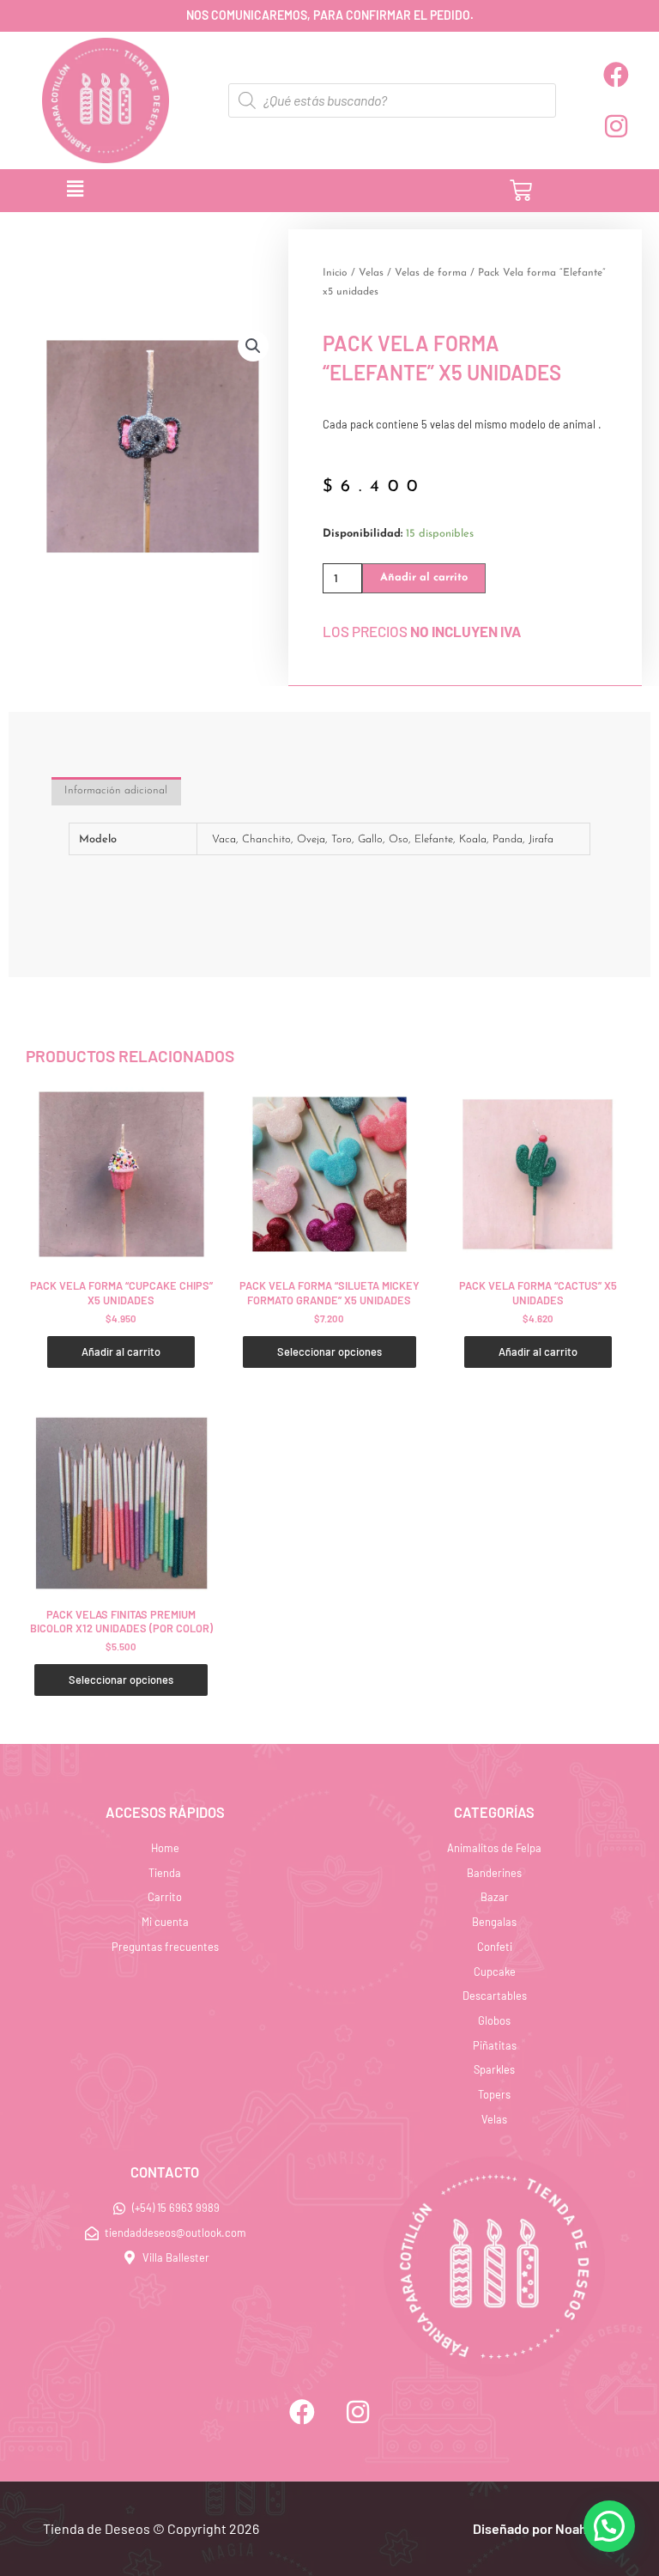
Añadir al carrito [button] (121, 1352)
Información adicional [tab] (116, 790)
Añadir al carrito (424, 577)
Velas (371, 273)
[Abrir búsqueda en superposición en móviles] (392, 100)
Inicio (335, 273)
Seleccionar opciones (329, 1352)
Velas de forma (431, 273)
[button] (228, 191)
